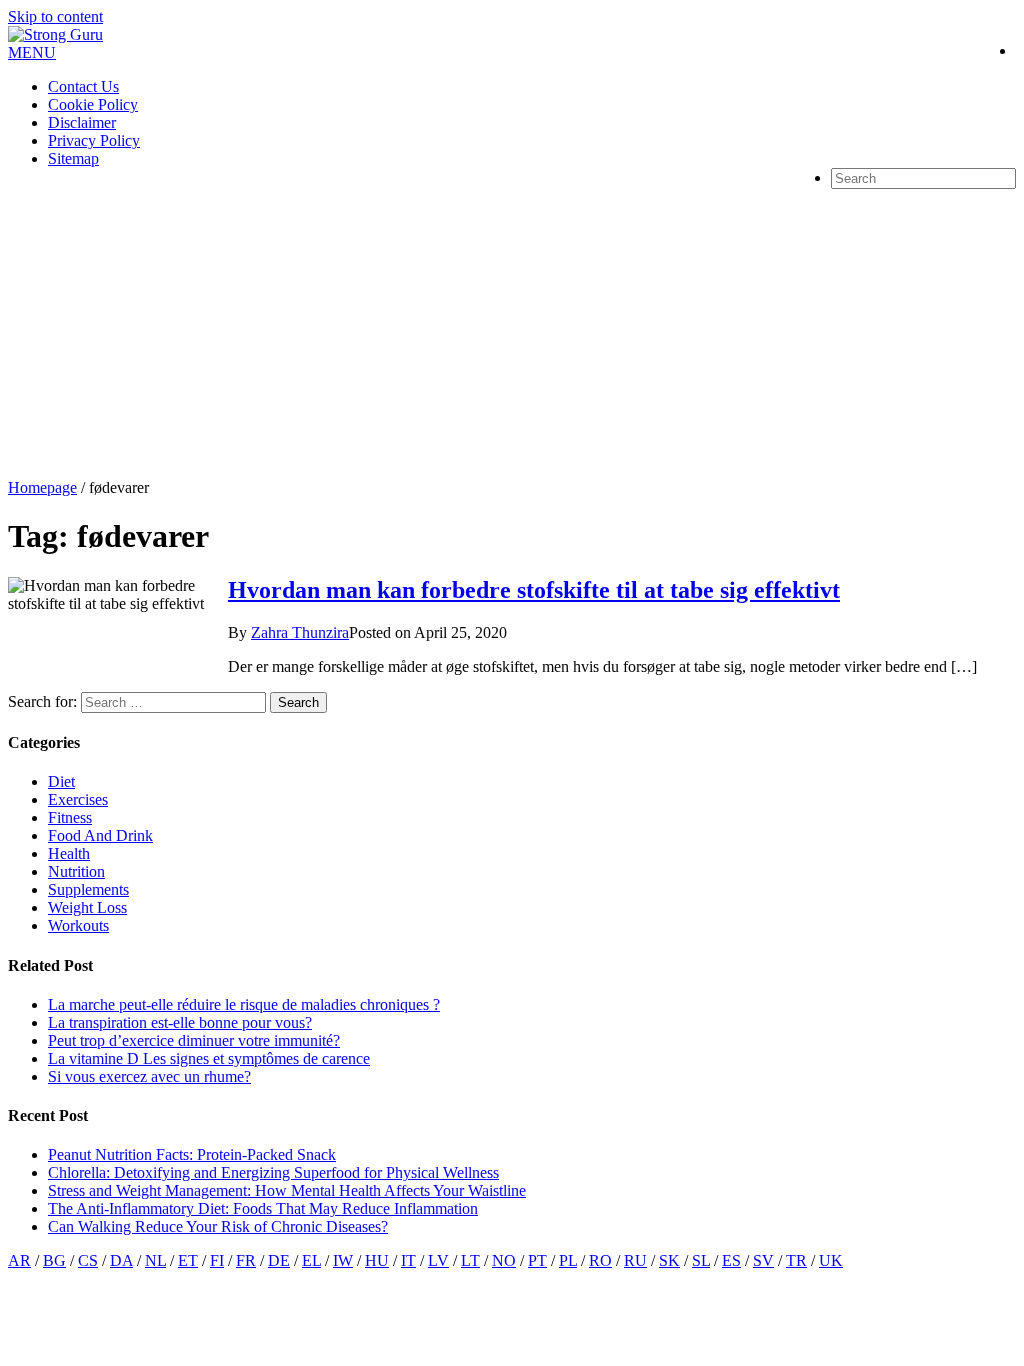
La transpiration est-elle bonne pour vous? (180, 1022)
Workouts (78, 925)
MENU (32, 52)
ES (731, 1260)
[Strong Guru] (55, 34)
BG (54, 1260)
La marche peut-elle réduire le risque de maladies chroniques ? (244, 1004)
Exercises (78, 799)
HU (377, 1260)
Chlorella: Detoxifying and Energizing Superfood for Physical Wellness (273, 1172)
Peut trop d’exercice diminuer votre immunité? (194, 1040)
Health (69, 853)
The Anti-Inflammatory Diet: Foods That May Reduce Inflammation (263, 1208)
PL (568, 1260)
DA (121, 1260)
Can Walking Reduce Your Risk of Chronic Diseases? (218, 1226)
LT (470, 1260)
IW (343, 1260)
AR (19, 1260)
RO (600, 1260)
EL (311, 1260)
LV (438, 1260)
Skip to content (55, 16)
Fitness (70, 817)
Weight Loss (87, 907)
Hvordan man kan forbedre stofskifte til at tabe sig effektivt (534, 590)
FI (217, 1260)
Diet (61, 781)
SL (701, 1260)
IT (408, 1260)
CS (88, 1260)
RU (635, 1260)
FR (246, 1260)
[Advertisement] (512, 329)
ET (188, 1260)
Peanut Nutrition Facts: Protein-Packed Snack (192, 1154)
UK (831, 1260)
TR (796, 1260)
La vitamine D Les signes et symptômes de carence (209, 1058)
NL (155, 1260)
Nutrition (76, 871)
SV (763, 1260)
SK (669, 1260)
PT (537, 1260)
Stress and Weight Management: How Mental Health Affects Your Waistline (287, 1190)
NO (504, 1260)
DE (279, 1260)
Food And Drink (100, 835)
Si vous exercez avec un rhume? (149, 1076)
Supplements (88, 889)
